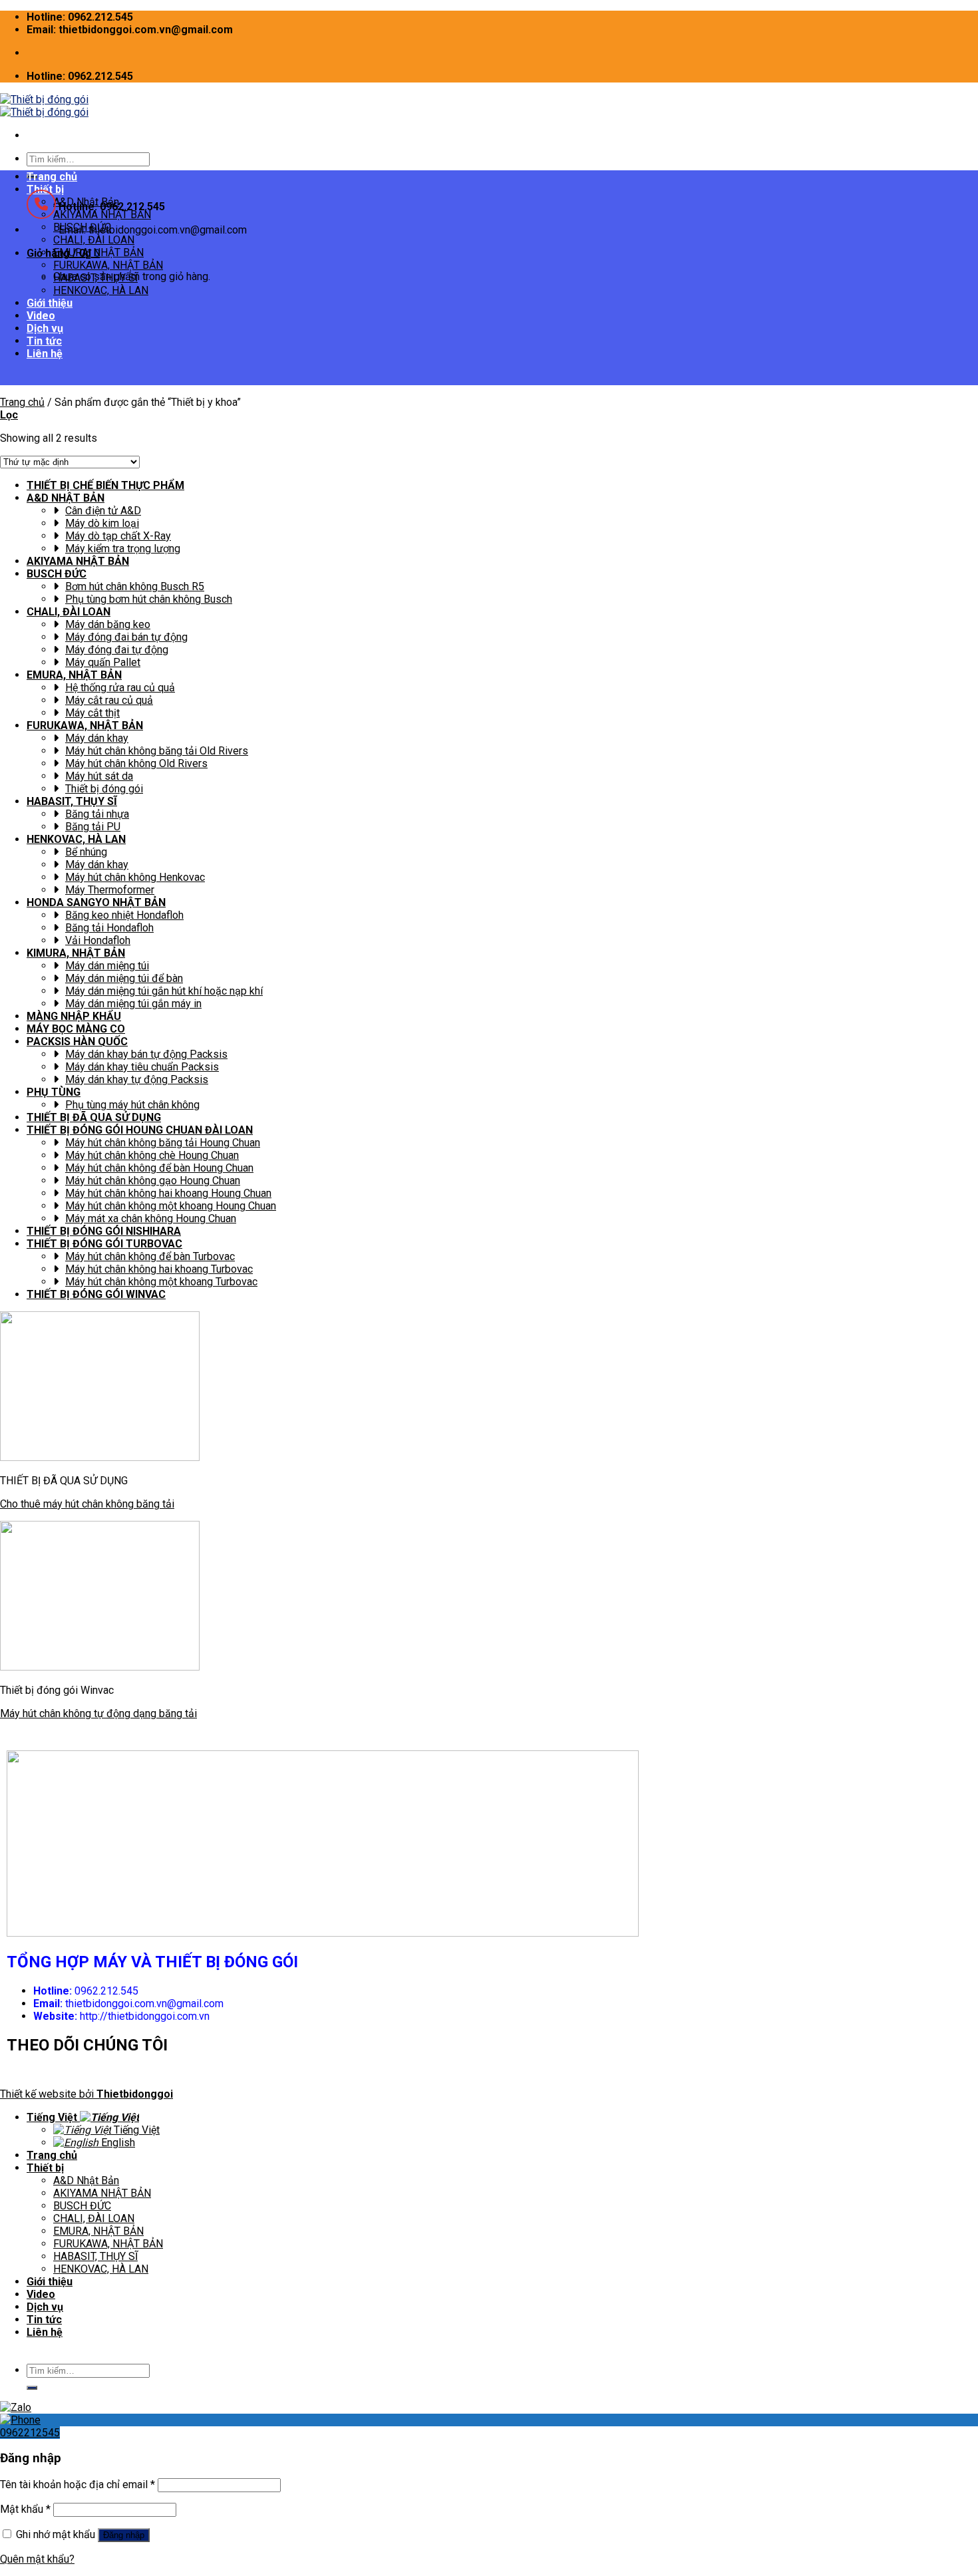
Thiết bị (45, 2168)
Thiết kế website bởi (86, 2094)
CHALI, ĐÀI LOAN (94, 2218)
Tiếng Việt (53, 2117)
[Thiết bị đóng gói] (44, 106)
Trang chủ (52, 177)
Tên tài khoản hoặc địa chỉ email (78, 2485)
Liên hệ (45, 2332)
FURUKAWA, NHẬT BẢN (108, 265)
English (117, 2143)
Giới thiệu (50, 303)
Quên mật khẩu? (37, 2559)
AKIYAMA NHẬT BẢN (102, 2193)
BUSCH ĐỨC (82, 2206)
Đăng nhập (124, 2535)
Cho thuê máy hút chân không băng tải (87, 1504)
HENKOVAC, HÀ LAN (101, 290)
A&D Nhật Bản (86, 2180)
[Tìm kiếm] (32, 2388)
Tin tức (44, 341)
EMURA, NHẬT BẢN (98, 252)
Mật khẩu (25, 2509)
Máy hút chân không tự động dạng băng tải (98, 1713)
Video (41, 316)
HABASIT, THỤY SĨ (95, 278)
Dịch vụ (45, 328)
